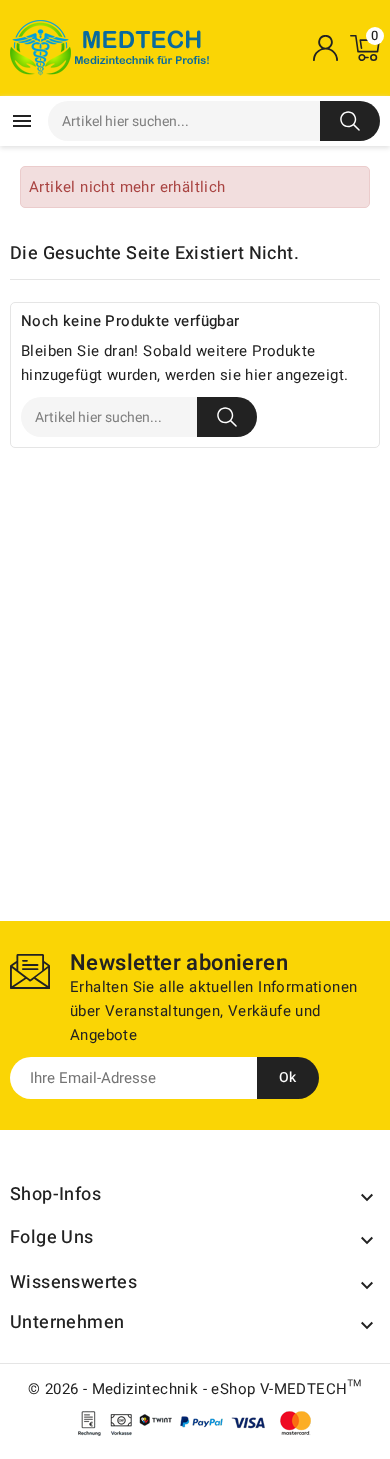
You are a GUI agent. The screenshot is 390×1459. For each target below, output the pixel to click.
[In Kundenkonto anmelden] (325, 48)
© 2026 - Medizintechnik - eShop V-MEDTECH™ (195, 1389)
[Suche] (350, 121)
